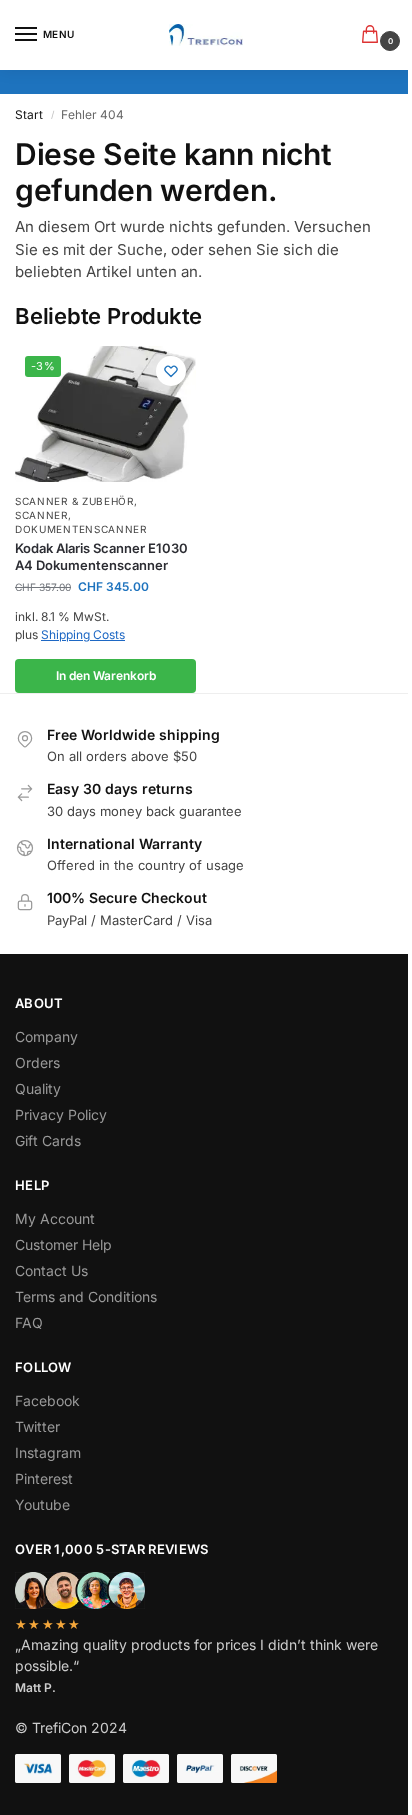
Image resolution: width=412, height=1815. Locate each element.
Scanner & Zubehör (74, 501)
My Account (55, 1218)
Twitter (37, 1426)
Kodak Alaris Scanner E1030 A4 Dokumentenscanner (101, 556)
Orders (37, 1062)
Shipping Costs (83, 634)
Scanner (41, 515)
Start (29, 114)
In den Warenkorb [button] (106, 675)
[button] (374, 35)
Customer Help (63, 1244)
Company (46, 1036)
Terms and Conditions (86, 1296)
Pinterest (44, 1478)
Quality (38, 1088)
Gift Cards (48, 1140)
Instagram (48, 1452)
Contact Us (51, 1270)
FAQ (29, 1322)
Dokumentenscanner (81, 529)
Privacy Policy (61, 1114)
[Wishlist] (171, 371)
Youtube (42, 1504)
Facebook (47, 1400)
